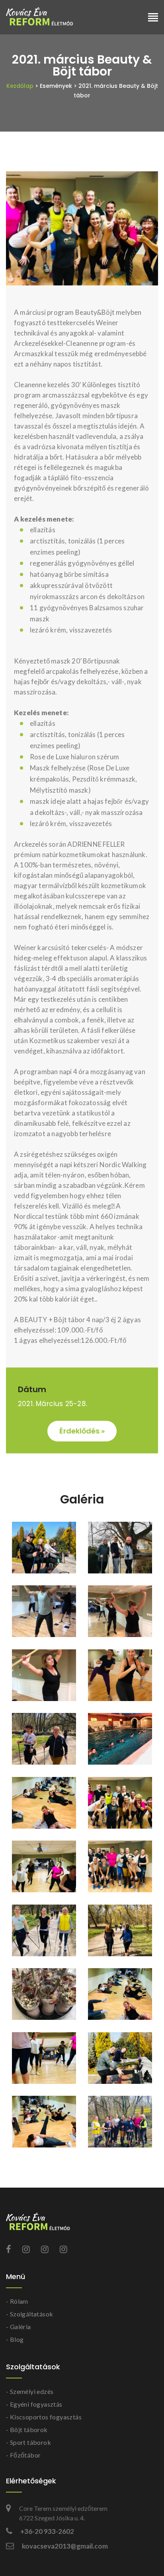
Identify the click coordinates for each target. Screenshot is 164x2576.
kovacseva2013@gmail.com (65, 2546)
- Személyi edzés (30, 2391)
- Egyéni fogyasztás (34, 2404)
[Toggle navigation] (153, 18)
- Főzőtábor (23, 2455)
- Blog (15, 2339)
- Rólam (17, 2301)
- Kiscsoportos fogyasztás (44, 2417)
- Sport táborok (28, 2442)
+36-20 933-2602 (47, 2531)
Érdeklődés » (82, 1431)
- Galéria (19, 2327)
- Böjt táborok (27, 2430)
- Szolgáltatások (29, 2314)
